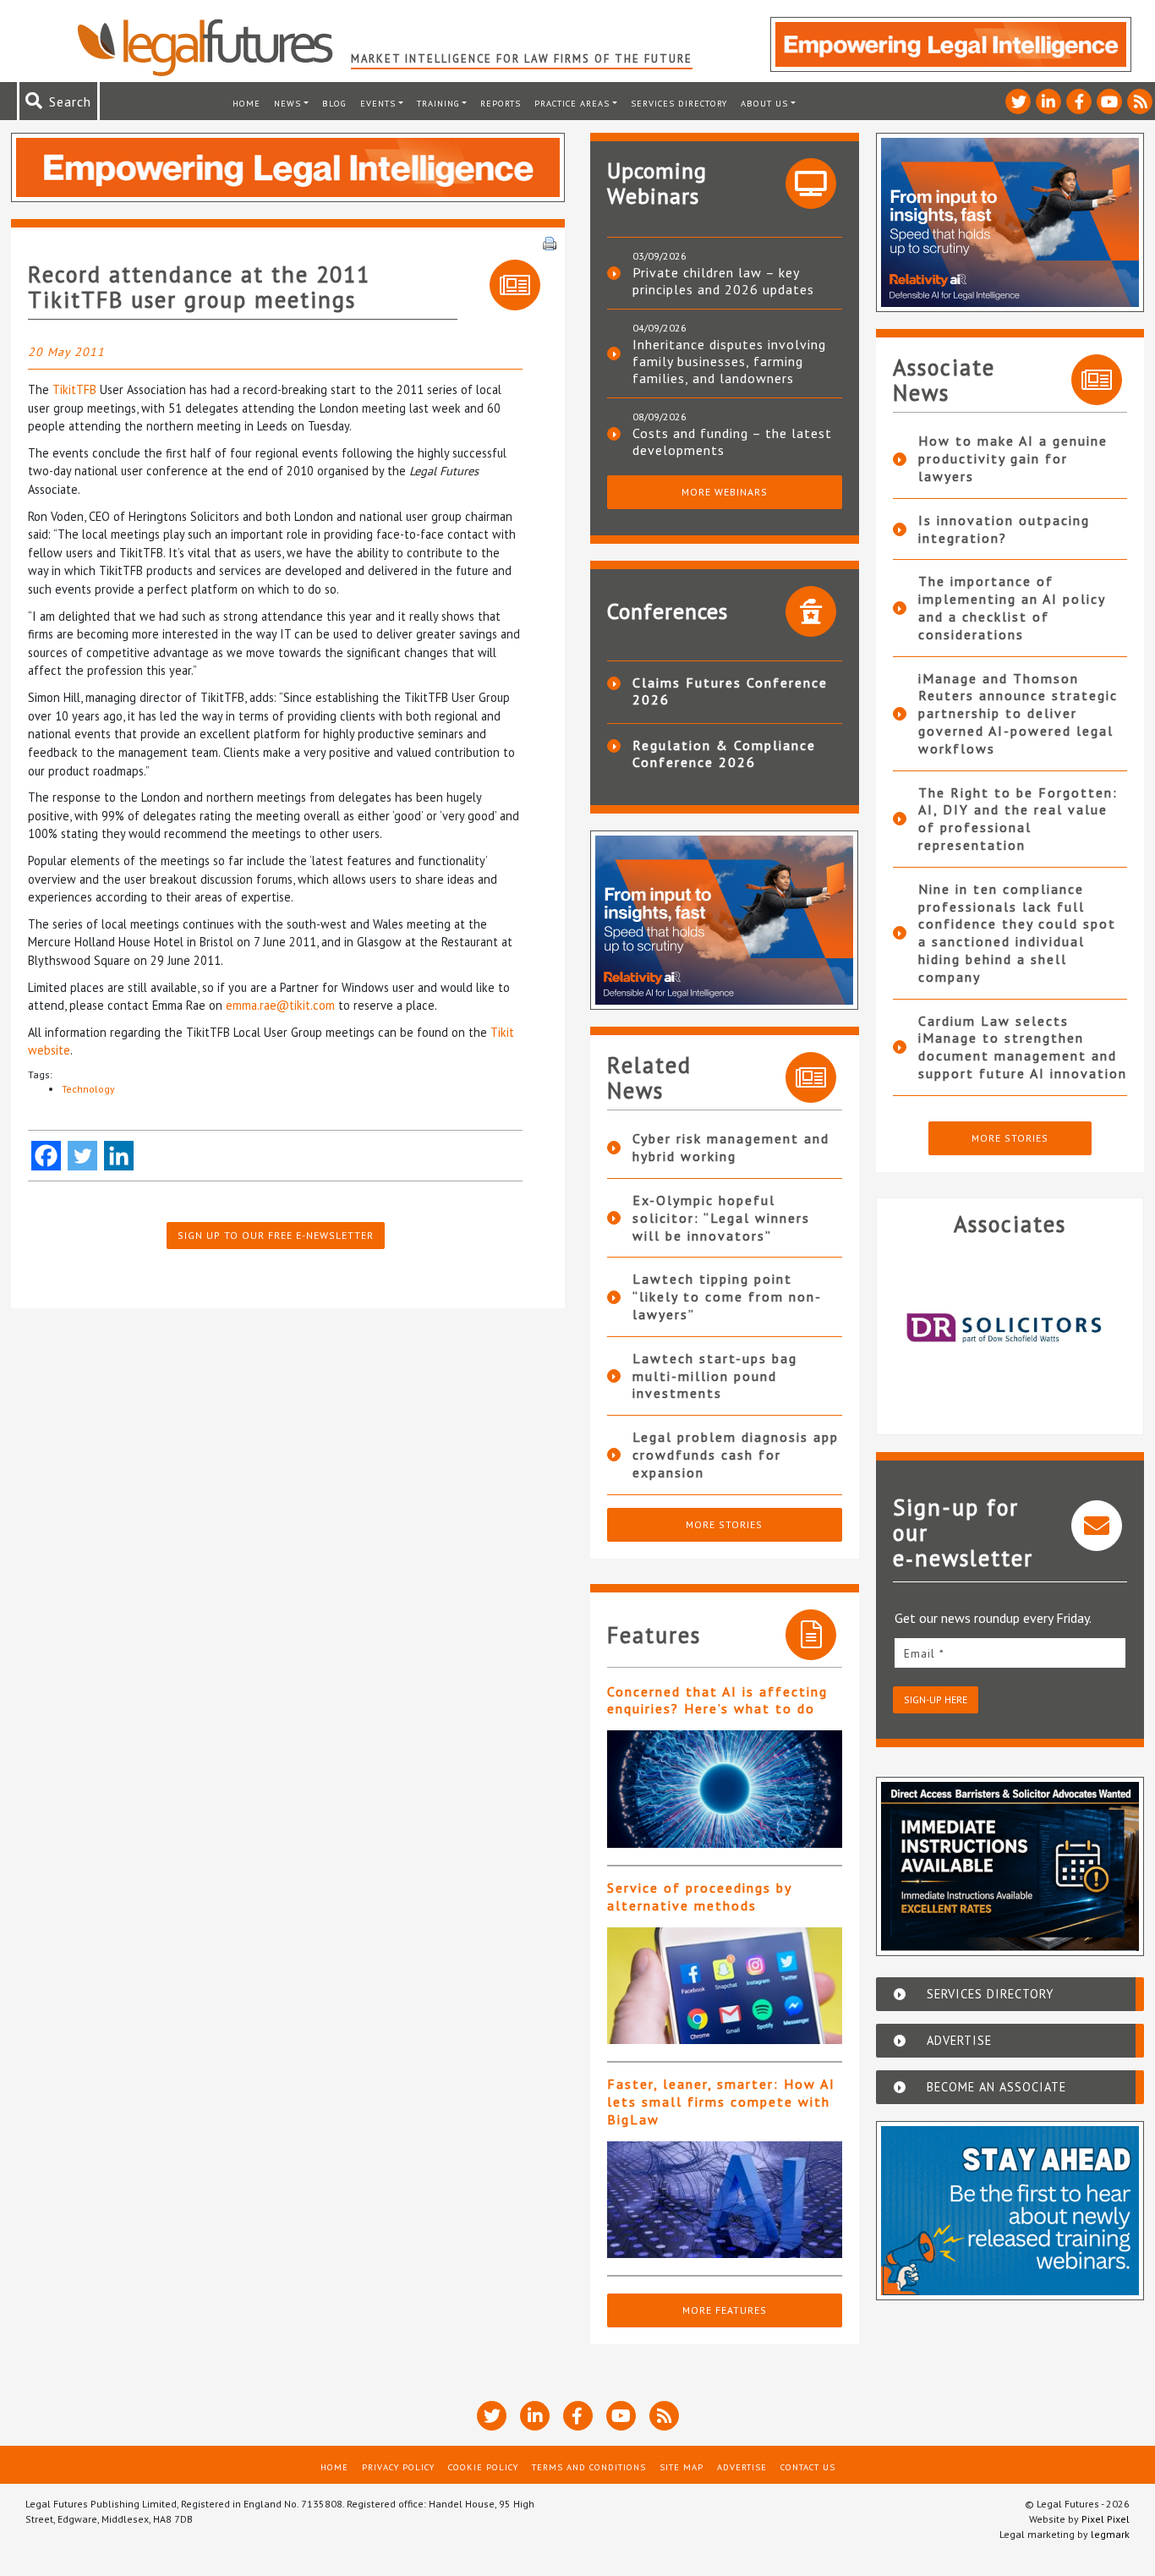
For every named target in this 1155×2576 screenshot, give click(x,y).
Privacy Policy (398, 2467)
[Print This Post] (550, 242)
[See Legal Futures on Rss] (1140, 101)
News (287, 103)
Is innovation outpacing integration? (1004, 529)
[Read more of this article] (725, 1789)
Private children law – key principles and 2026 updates (723, 281)
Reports (501, 103)
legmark (1110, 2534)
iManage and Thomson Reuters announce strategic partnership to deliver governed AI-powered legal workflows (1018, 713)
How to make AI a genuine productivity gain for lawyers (1013, 458)
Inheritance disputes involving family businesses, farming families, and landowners (729, 361)
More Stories (724, 1524)
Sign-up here (936, 1699)
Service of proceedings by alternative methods (699, 1896)
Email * (924, 1653)
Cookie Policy (483, 2467)
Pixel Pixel (1106, 2519)
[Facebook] (46, 1156)
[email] (1010, 1653)
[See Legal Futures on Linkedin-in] (1048, 101)
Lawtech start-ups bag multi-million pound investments (715, 1376)
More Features (725, 2310)
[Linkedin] (119, 1156)
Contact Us (808, 2467)
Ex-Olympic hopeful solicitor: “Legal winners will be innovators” (721, 1218)
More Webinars (725, 492)
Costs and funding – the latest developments (732, 441)
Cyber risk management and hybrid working (731, 1147)
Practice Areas (572, 103)
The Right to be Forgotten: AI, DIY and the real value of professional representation (1018, 819)
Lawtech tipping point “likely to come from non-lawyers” (727, 1296)
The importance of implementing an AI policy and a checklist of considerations (1012, 607)
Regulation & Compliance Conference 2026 (724, 754)
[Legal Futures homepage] (213, 47)
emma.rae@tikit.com (280, 1005)
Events (378, 103)
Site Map (682, 2467)
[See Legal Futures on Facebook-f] (1079, 101)
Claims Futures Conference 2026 (730, 691)
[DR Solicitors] (1010, 1329)
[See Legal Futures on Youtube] (1109, 101)
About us (764, 103)
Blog (334, 103)
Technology (88, 1089)
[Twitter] (82, 1156)
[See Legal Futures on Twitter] (1018, 101)
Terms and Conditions (589, 2467)
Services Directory (679, 103)
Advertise (742, 2467)
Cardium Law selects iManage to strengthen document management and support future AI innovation (1023, 1047)
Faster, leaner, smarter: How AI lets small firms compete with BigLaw (721, 2102)
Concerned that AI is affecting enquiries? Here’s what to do (717, 1700)
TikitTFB (74, 389)
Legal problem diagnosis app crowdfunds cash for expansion (736, 1455)
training (438, 103)
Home (246, 103)
